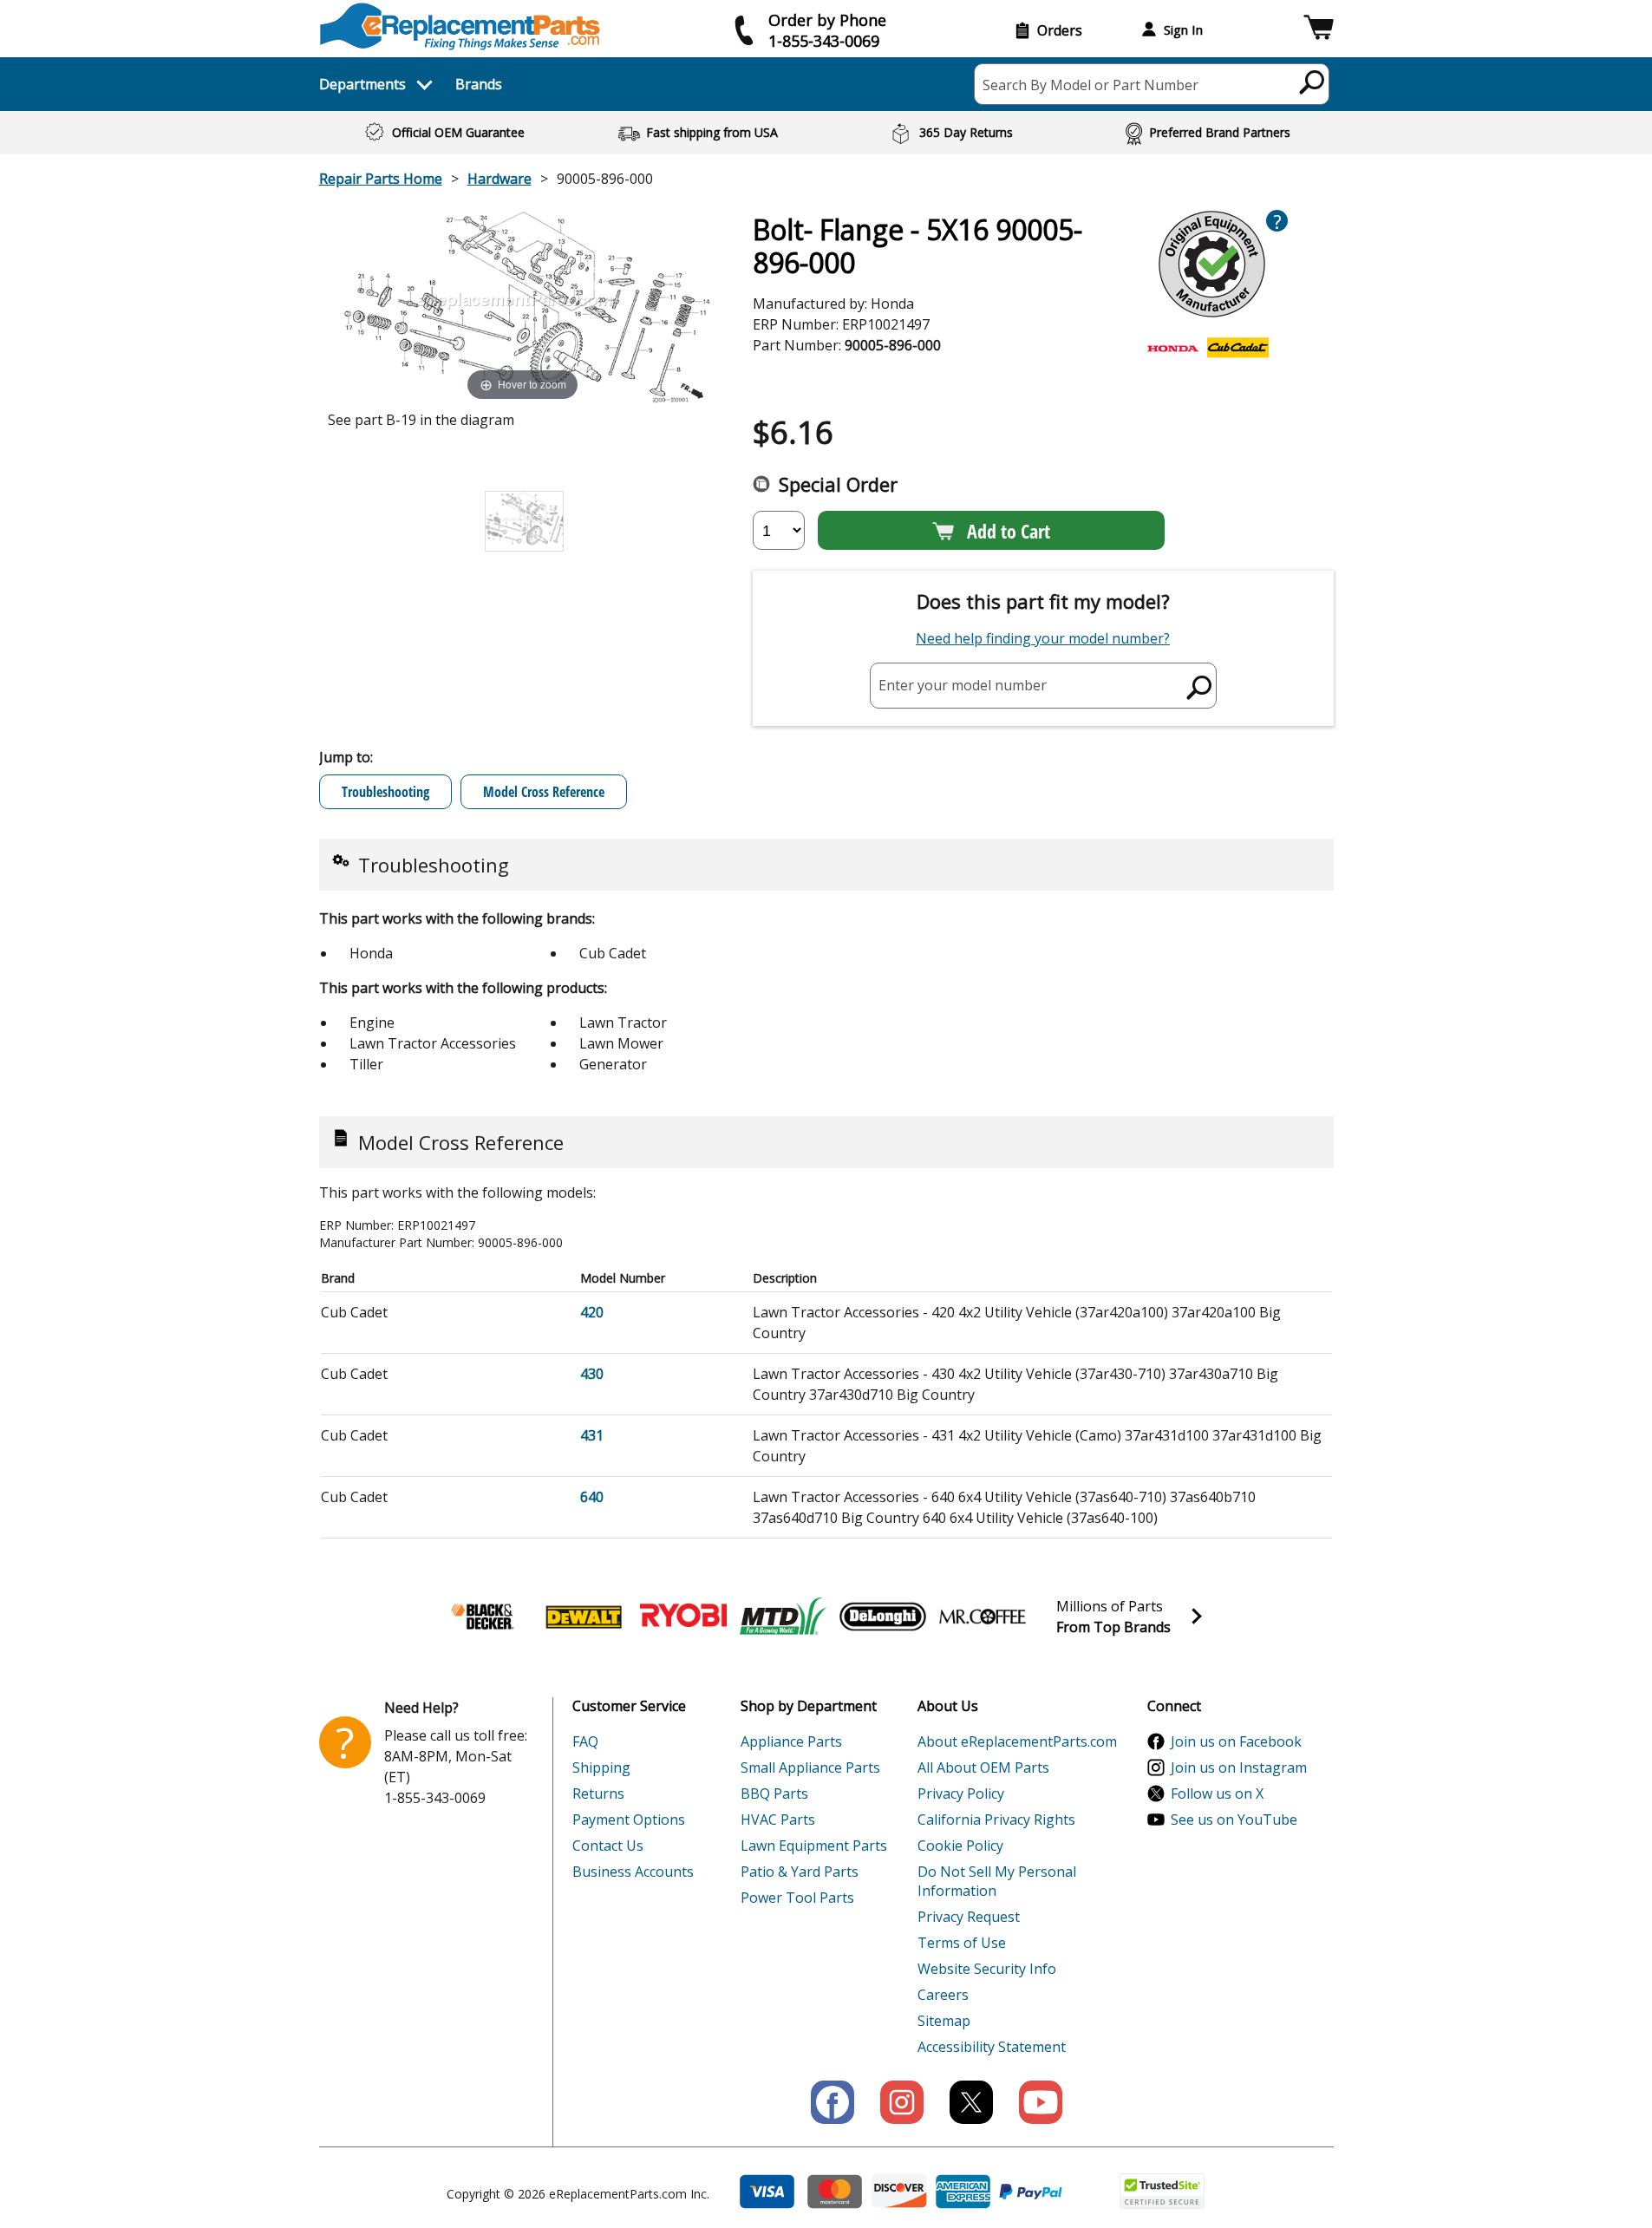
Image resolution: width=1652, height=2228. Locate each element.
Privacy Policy (961, 1794)
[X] (971, 2102)
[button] (1319, 30)
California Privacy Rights (996, 1820)
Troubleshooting (385, 792)
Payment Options (629, 1820)
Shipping (601, 1767)
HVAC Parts (778, 1820)
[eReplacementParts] (460, 26)
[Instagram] (902, 2102)
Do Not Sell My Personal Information (997, 1881)
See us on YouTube (1234, 1820)
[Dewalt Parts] (584, 1617)
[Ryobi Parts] (683, 1617)
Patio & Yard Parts (800, 1872)
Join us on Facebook (1236, 1741)
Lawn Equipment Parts (814, 1846)
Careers (943, 1995)
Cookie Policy (960, 1846)
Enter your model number (963, 685)
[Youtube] (1041, 2102)
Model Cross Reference (544, 792)
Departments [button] (362, 84)
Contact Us (608, 1846)
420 (592, 1312)
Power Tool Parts (797, 1898)
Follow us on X (1217, 1794)
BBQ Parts (774, 1794)
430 (592, 1374)
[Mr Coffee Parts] (983, 1617)
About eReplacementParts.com (1017, 1741)
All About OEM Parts (983, 1767)
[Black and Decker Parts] (484, 1617)
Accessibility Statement (992, 2047)
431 (592, 1435)
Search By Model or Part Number (1090, 85)
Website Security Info (987, 1969)
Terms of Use (962, 1943)
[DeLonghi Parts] (883, 1617)
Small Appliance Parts (810, 1767)
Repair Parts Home (381, 179)
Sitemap (944, 2021)
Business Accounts (633, 1872)
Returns (598, 1794)
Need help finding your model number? (1043, 638)
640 (592, 1497)
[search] (1312, 82)
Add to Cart (1009, 531)
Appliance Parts (791, 1741)
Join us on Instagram (1239, 1767)
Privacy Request (969, 1917)
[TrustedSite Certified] (1162, 2191)
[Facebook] (833, 2102)
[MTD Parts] (783, 1617)
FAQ (585, 1741)
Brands (479, 84)
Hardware (500, 179)
